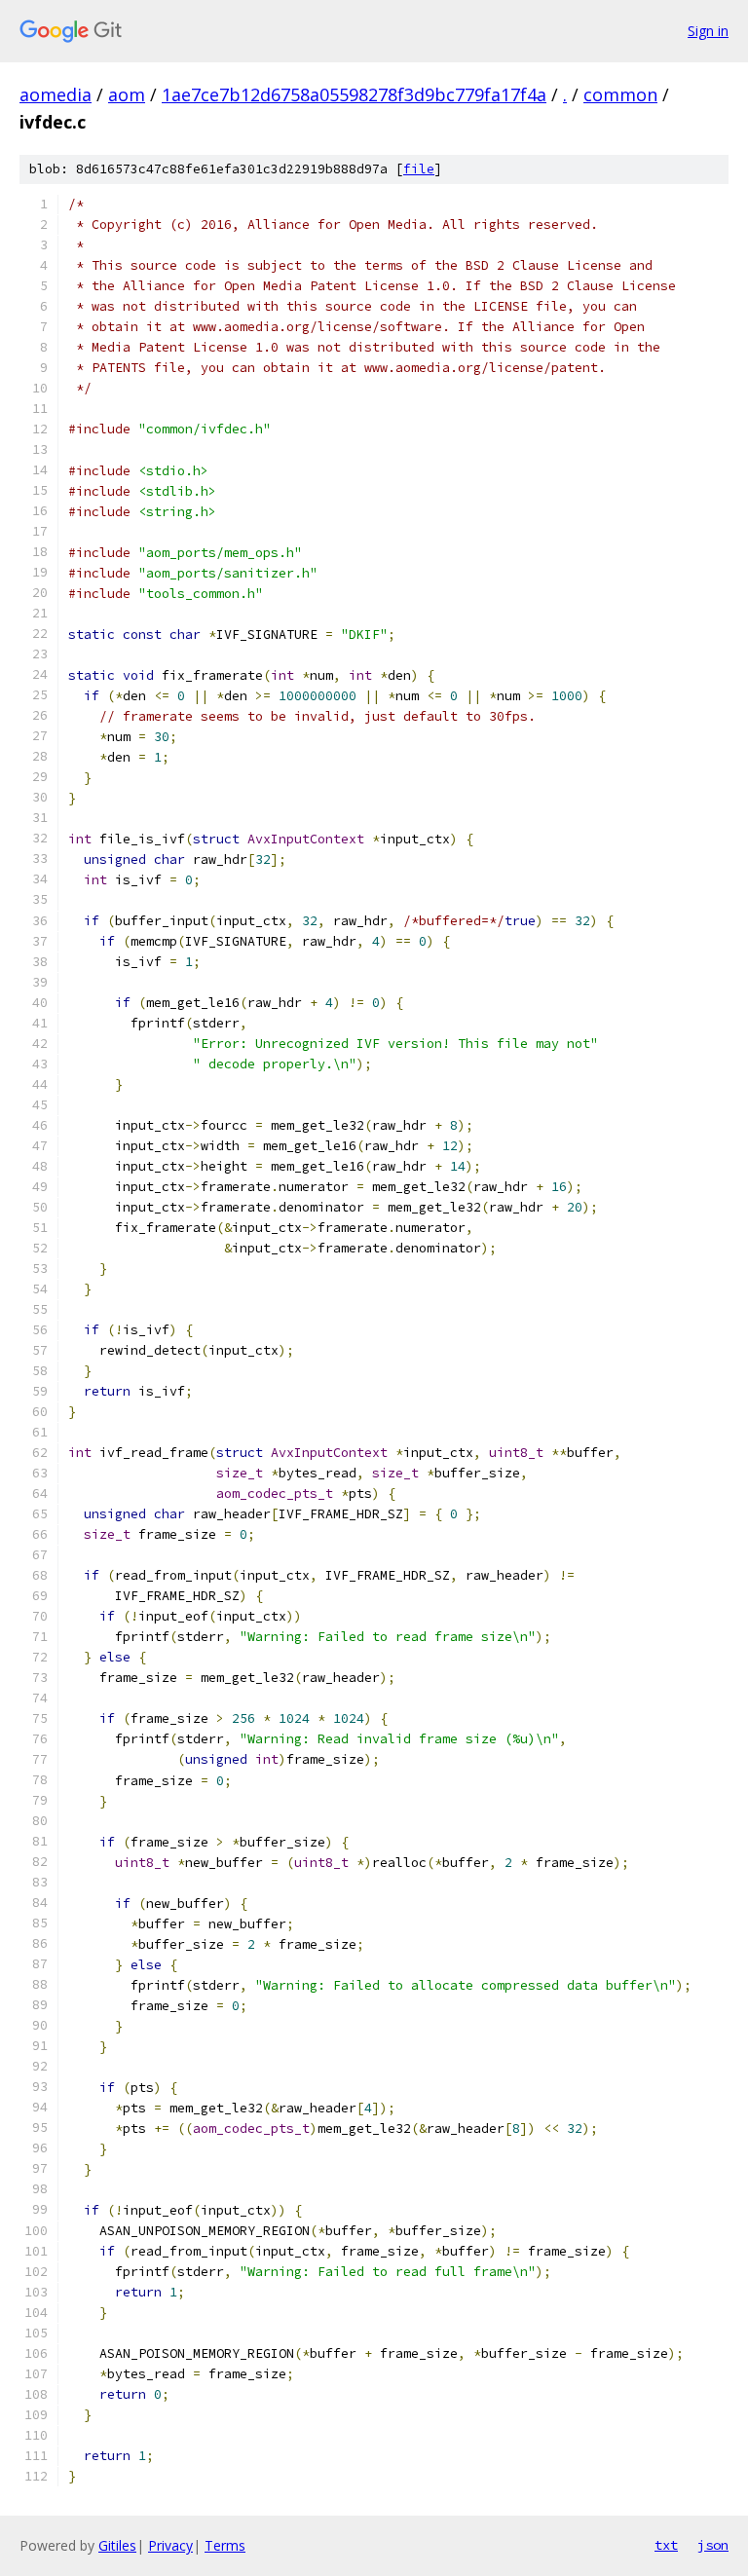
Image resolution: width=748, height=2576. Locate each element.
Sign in (708, 31)
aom (127, 94)
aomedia (56, 94)
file (419, 169)
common (620, 94)
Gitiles (117, 2545)
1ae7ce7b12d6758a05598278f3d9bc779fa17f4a (354, 94)
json (713, 2545)
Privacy (170, 2545)
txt (666, 2545)
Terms (225, 2545)
